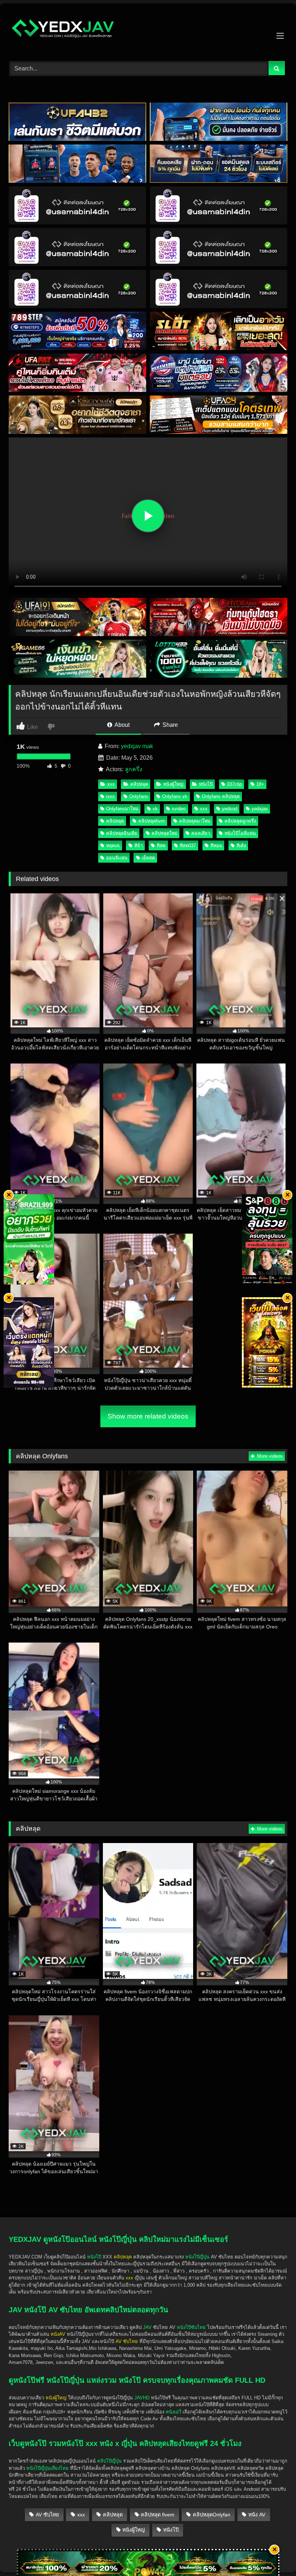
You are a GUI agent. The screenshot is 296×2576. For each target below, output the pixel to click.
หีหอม (216, 845)
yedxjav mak (137, 746)
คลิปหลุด (139, 784)
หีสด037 (188, 845)
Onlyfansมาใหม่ (122, 809)
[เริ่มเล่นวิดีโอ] (148, 516)
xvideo (179, 809)
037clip (234, 784)
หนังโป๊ (206, 784)
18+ (260, 784)
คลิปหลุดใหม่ (164, 833)
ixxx (110, 796)
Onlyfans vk (175, 796)
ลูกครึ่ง (134, 769)
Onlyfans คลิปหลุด (221, 796)
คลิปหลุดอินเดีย (122, 833)
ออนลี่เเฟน (117, 858)
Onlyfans (139, 796)
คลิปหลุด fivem (158, 2515)
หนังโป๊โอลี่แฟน (240, 833)
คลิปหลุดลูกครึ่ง (240, 821)
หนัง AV (257, 2515)
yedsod (230, 809)
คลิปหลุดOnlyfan (212, 2515)
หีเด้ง (241, 845)
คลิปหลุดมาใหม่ (195, 821)
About (121, 725)
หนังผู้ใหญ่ (173, 784)
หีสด (161, 845)
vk (155, 809)
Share (169, 725)
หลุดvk (113, 845)
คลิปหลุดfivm (152, 821)
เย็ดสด (148, 858)
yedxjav (260, 809)
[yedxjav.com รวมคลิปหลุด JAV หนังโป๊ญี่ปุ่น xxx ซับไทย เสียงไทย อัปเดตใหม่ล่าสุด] (148, 30)
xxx (111, 784)
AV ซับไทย (47, 2515)
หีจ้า (138, 845)
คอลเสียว (201, 833)
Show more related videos (148, 1416)
